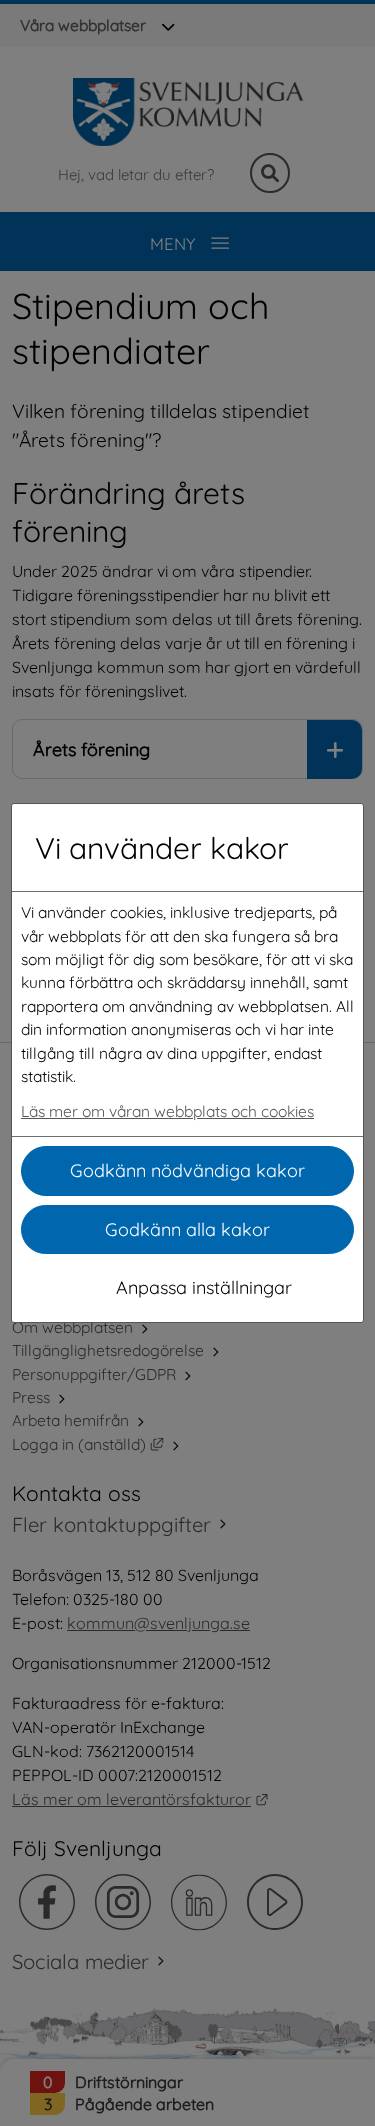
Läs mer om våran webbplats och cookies (167, 1111)
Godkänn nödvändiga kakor (187, 1170)
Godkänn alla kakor (187, 1229)
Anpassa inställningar (204, 1287)
